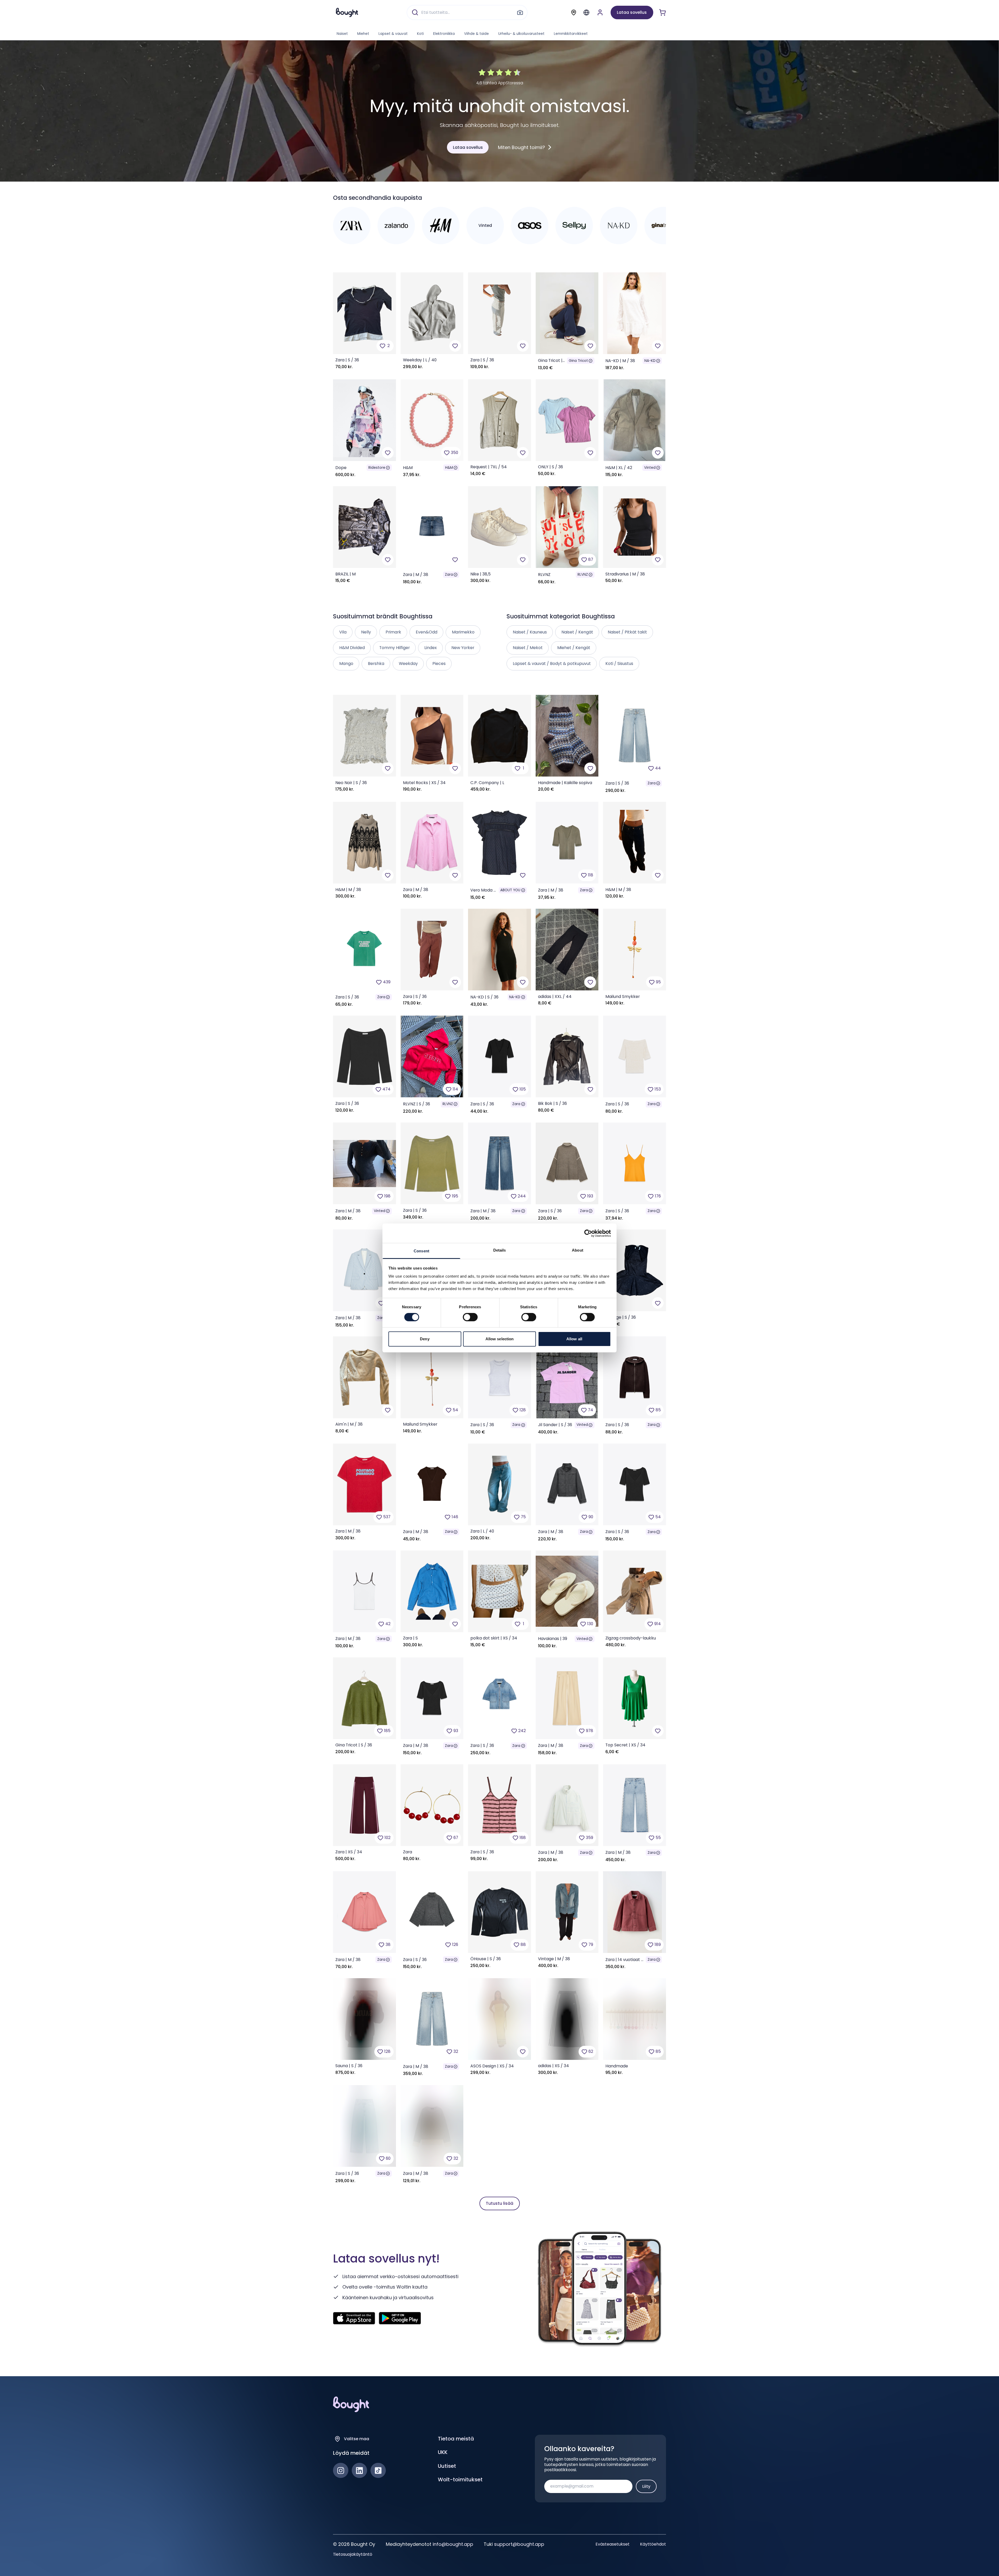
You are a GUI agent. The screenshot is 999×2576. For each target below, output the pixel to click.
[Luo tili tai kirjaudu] (600, 12)
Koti (420, 34)
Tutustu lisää (499, 2203)
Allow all (574, 1339)
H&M (449, 468)
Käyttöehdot (653, 2544)
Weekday (408, 664)
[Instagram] (341, 2471)
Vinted (650, 468)
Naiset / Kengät (577, 632)
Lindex (431, 648)
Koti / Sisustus (619, 664)
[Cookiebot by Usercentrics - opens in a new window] (588, 1233)
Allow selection (500, 1339)
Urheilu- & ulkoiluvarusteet (521, 34)
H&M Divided (352, 648)
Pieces (439, 664)
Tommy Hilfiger (395, 648)
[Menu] (586, 12)
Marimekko (463, 632)
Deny (425, 1339)
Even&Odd (427, 632)
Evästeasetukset (613, 2544)
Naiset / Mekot (528, 648)
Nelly (366, 632)
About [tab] (578, 1250)
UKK (443, 2452)
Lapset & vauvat (393, 34)
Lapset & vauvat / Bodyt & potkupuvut (552, 664)
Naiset (342, 34)
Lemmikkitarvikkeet (571, 34)
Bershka (376, 664)
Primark (393, 632)
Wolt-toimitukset (460, 2479)
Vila (343, 632)
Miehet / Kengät (574, 648)
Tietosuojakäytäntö (353, 2554)
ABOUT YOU (510, 890)
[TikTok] (378, 2471)
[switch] (470, 1317)
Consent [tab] (421, 1251)
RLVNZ (583, 575)
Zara (449, 575)
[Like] (455, 346)
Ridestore (377, 468)
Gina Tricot (578, 361)
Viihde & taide (476, 34)
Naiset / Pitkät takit (627, 632)
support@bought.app (519, 2544)
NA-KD (650, 361)
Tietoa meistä (456, 2439)
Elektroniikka (444, 34)
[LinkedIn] (359, 2471)
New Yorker (463, 648)
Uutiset (447, 2466)
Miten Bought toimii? (521, 147)
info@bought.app (453, 2544)
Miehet (363, 34)
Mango (346, 664)
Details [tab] (500, 1250)
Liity (646, 2486)
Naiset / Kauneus (530, 632)
